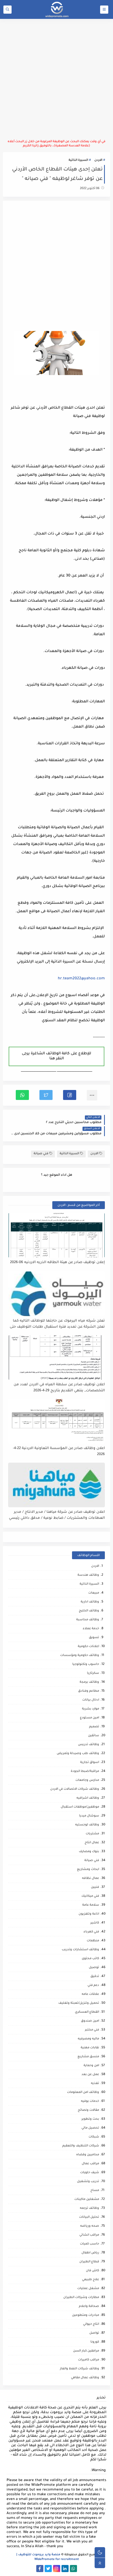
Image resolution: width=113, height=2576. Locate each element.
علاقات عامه (90, 1994)
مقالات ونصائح (88, 2110)
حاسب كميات (89, 2244)
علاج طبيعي (91, 2280)
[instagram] (57, 2569)
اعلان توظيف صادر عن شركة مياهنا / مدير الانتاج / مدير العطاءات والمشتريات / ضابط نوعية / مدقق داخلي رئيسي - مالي (57, 1515)
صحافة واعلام (89, 2307)
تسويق (94, 1638)
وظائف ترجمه (89, 2208)
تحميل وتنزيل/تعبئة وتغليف (79, 2003)
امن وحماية (91, 2066)
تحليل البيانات (89, 2217)
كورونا (95, 2342)
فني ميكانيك (90, 1896)
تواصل (94, 2333)
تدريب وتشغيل (88, 2182)
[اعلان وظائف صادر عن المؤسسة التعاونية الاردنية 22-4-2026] (57, 1421)
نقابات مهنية (90, 2048)
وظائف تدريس (89, 1745)
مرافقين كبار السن (86, 2351)
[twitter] (48, 2569)
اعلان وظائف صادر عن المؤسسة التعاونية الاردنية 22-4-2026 (59, 1451)
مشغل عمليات (88, 2289)
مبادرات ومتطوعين (86, 2315)
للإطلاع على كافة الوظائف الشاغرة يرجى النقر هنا (56, 1056)
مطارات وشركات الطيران (81, 2298)
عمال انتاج (92, 1843)
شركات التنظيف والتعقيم (81, 2146)
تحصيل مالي (90, 2128)
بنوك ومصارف (89, 1852)
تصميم (94, 1727)
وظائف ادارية (90, 1602)
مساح (95, 2191)
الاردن (98, 160)
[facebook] (40, 2569)
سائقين (94, 1736)
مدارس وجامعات (87, 1780)
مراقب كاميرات (89, 2360)
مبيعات (94, 1593)
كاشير (95, 1923)
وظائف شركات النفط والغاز (79, 2369)
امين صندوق (90, 2021)
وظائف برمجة (89, 1682)
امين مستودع (89, 1718)
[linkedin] (65, 2569)
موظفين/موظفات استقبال (80, 1807)
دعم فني (93, 1986)
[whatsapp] (73, 2569)
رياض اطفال (90, 2253)
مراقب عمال (90, 2164)
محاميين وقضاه (88, 2155)
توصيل (94, 1968)
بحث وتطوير (90, 2119)
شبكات (94, 2137)
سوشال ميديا (89, 1816)
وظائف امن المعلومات (83, 2093)
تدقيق (95, 1977)
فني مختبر (92, 2030)
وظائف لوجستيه (87, 1825)
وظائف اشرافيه (88, 1798)
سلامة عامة (91, 1905)
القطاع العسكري (87, 2012)
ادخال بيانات (91, 1700)
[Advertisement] (56, 79)
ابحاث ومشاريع (88, 1870)
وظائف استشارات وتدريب (80, 1950)
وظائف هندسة (88, 1575)
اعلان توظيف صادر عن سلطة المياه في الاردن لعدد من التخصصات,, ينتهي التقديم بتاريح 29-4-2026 (59, 1388)
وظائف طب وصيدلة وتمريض (78, 1754)
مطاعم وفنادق (89, 1691)
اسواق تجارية (90, 1763)
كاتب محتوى (90, 1959)
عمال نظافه (91, 1878)
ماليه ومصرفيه (88, 2039)
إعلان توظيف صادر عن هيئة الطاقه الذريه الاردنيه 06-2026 (57, 1262)
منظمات (93, 1941)
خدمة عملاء (91, 1629)
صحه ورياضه (90, 2226)
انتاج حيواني (91, 2324)
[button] (70, 1095)
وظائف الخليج (89, 1611)
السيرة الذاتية (78, 160)
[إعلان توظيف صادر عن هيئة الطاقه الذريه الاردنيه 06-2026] (57, 1235)
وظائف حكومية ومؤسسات (80, 1656)
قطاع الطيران (89, 2262)
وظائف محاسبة (88, 1620)
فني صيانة (41, 1154)
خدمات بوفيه (90, 2101)
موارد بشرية (91, 1709)
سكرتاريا (93, 1673)
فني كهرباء (91, 1932)
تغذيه (95, 2084)
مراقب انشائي (89, 2235)
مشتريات (92, 1834)
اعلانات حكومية (88, 1647)
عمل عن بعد (90, 2075)
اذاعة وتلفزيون (89, 1914)
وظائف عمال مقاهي (85, 2378)
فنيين (95, 1887)
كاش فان (93, 2271)
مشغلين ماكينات (87, 2200)
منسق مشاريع (88, 2057)
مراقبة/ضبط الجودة (85, 1771)
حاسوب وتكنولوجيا (86, 1664)
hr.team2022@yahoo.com (81, 979)
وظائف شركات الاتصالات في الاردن (75, 1789)
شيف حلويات (90, 2173)
